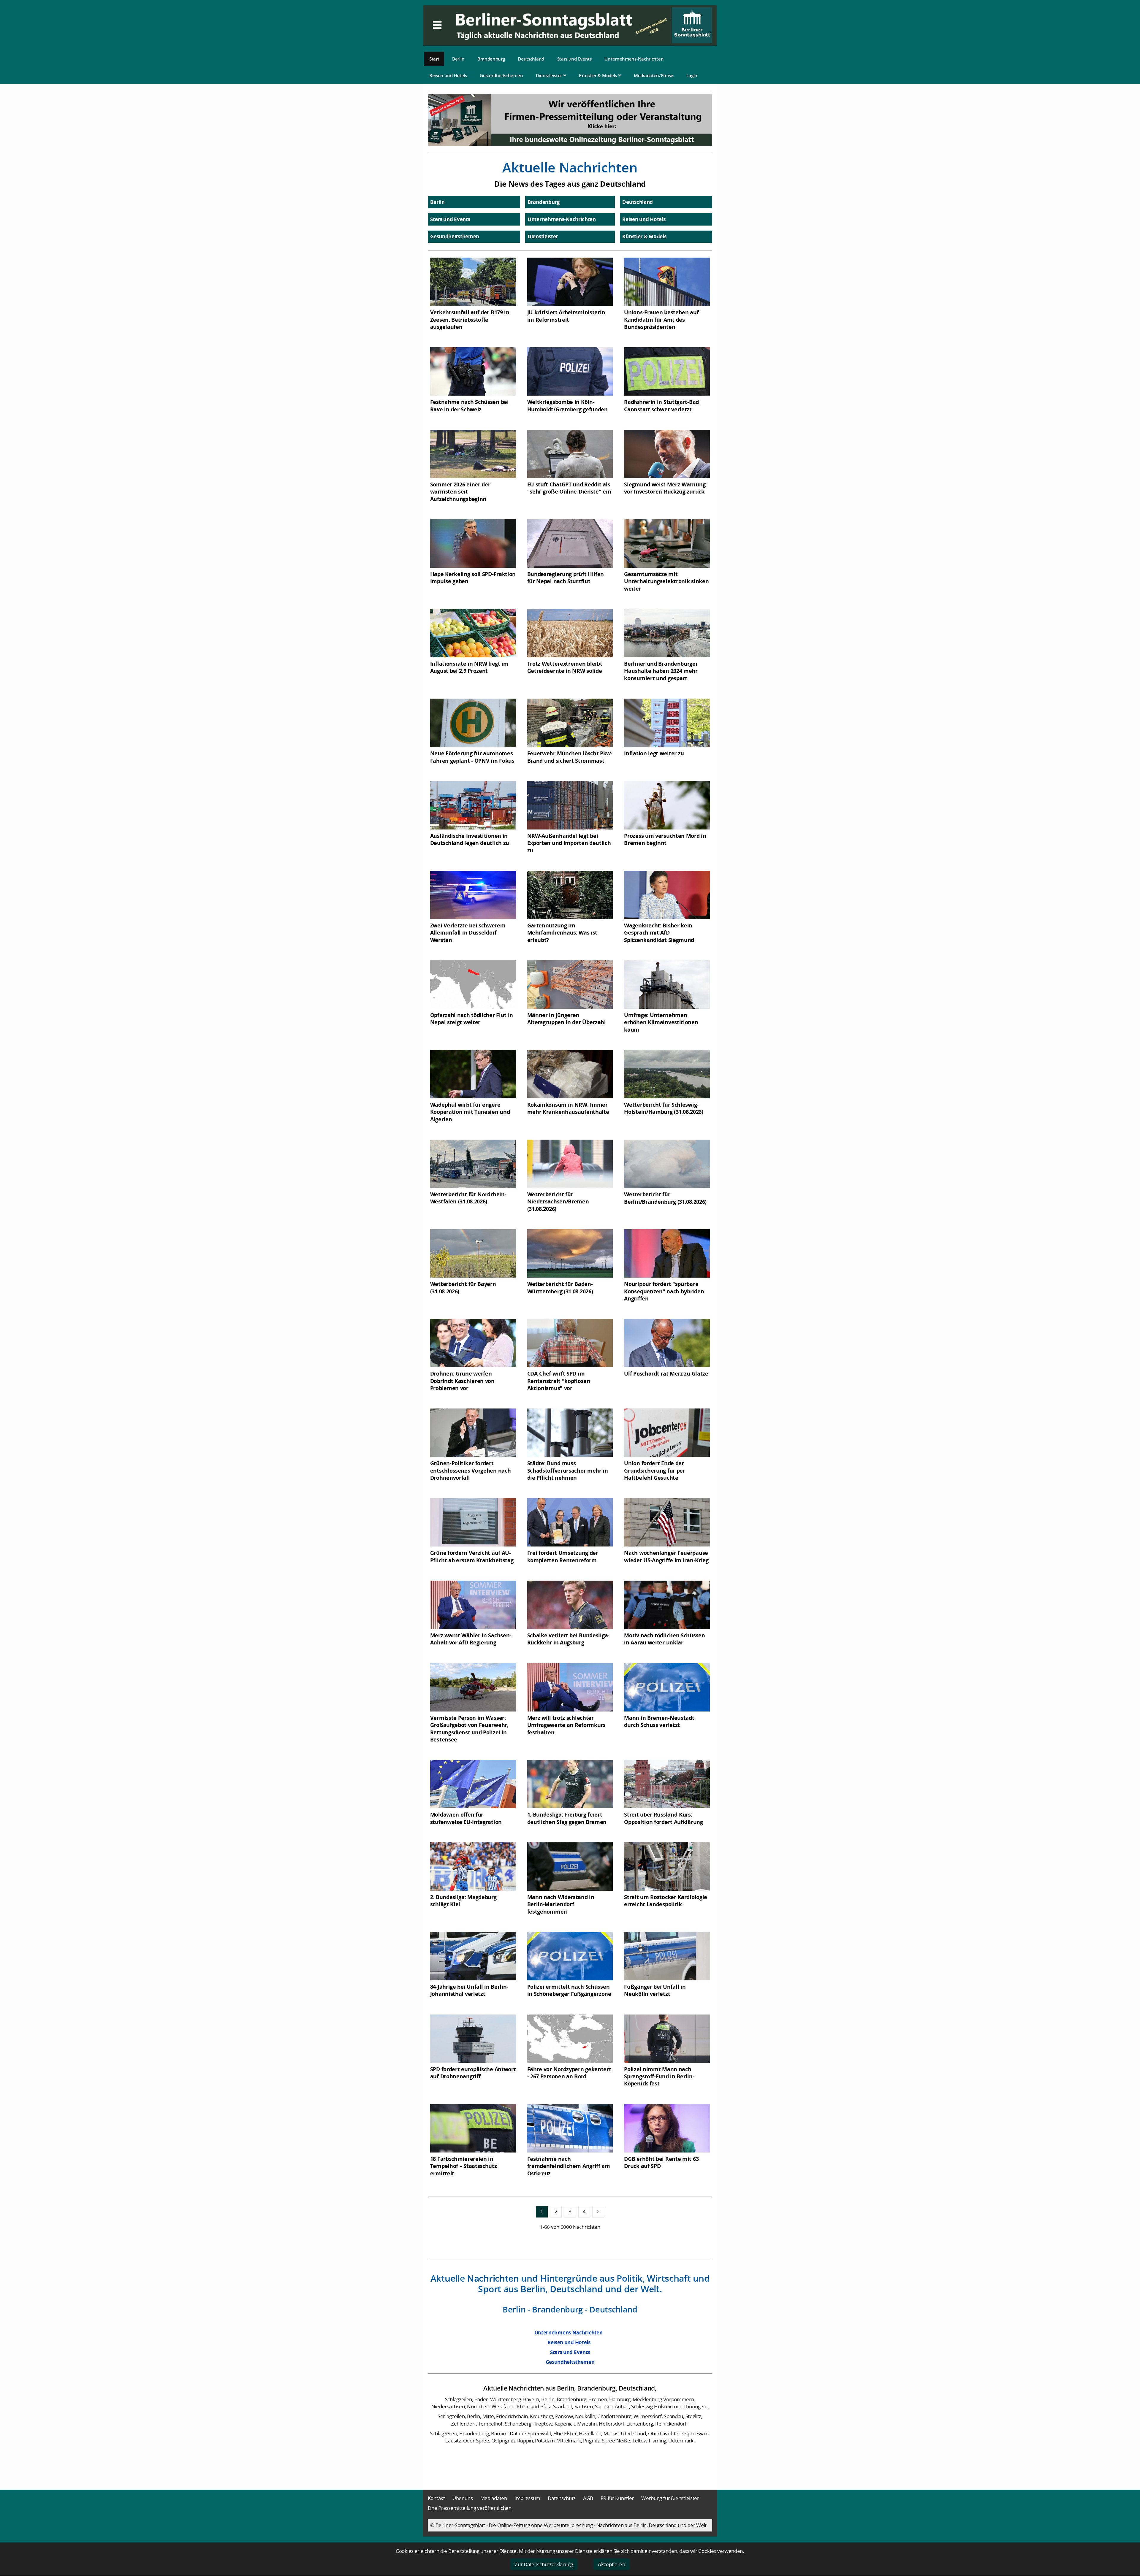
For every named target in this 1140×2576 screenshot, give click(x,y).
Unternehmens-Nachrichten (634, 59)
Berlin (458, 59)
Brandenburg (491, 59)
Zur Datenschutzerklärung (544, 2564)
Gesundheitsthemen (501, 75)
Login (692, 75)
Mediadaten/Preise (654, 75)
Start (434, 59)
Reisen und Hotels (448, 75)
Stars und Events (574, 59)
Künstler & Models (598, 75)
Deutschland (531, 59)
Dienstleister (550, 75)
